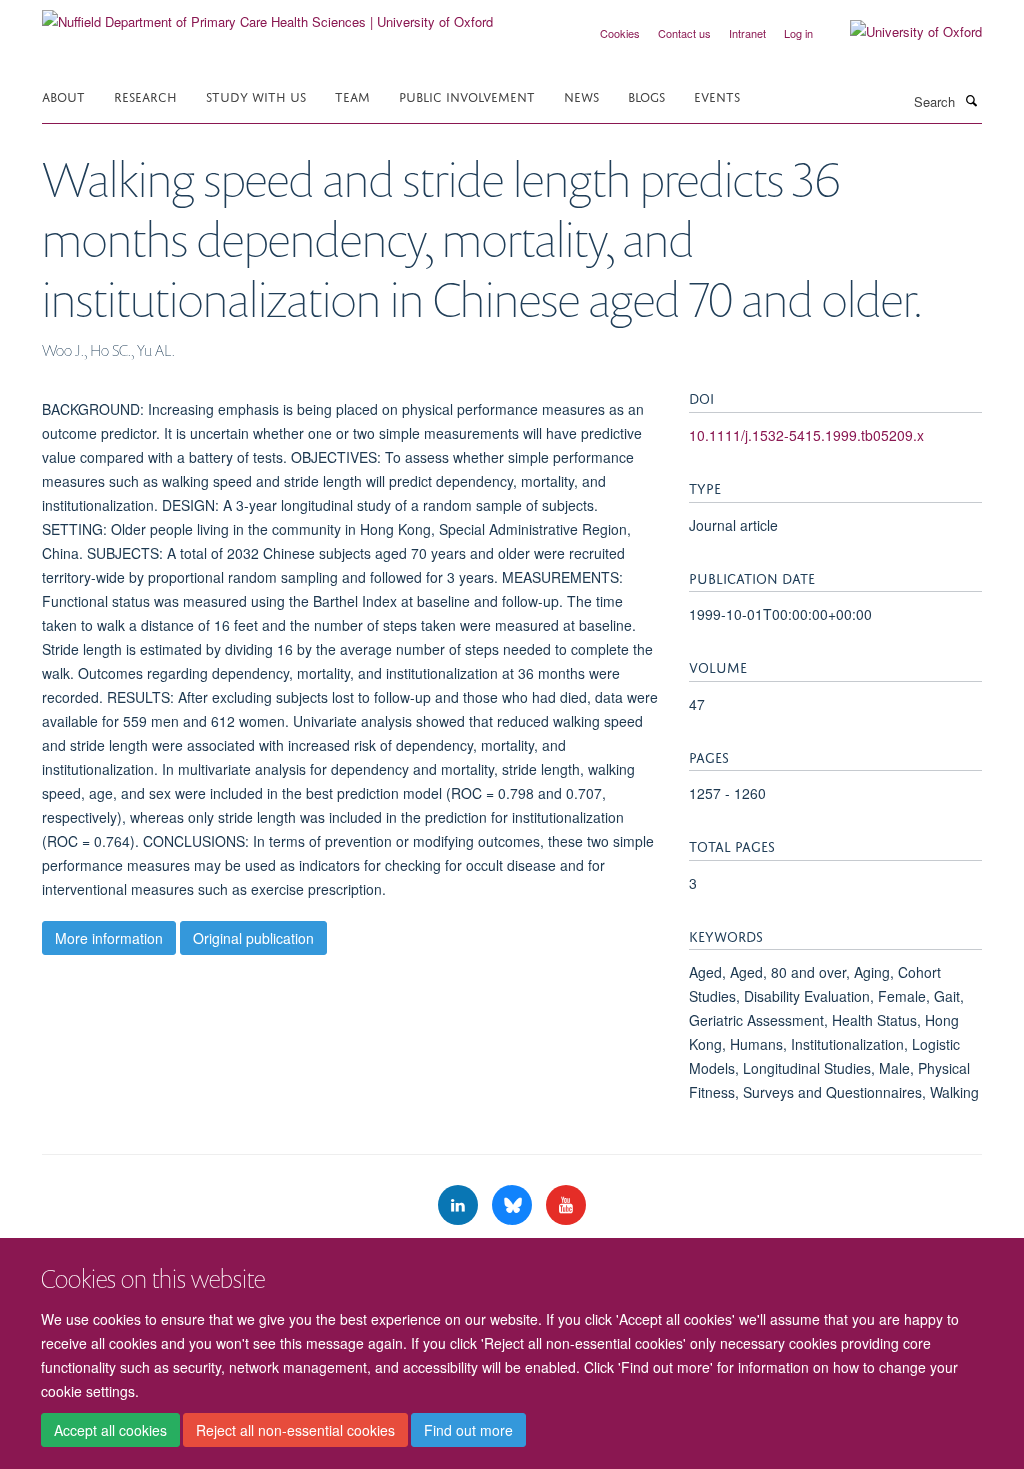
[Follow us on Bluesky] (514, 1205)
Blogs (646, 95)
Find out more (468, 1430)
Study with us (256, 95)
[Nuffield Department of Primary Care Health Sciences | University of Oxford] (267, 14)
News (581, 95)
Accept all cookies (110, 1430)
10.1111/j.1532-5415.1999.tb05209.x (806, 435)
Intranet (747, 33)
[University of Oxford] (901, 32)
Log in (798, 33)
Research (145, 95)
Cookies (620, 33)
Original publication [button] (253, 938)
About (63, 95)
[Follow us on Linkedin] (460, 1205)
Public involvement (467, 95)
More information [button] (109, 938)
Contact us (684, 33)
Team (352, 95)
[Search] (971, 100)
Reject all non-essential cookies (295, 1430)
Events (717, 95)
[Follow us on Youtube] (566, 1205)
